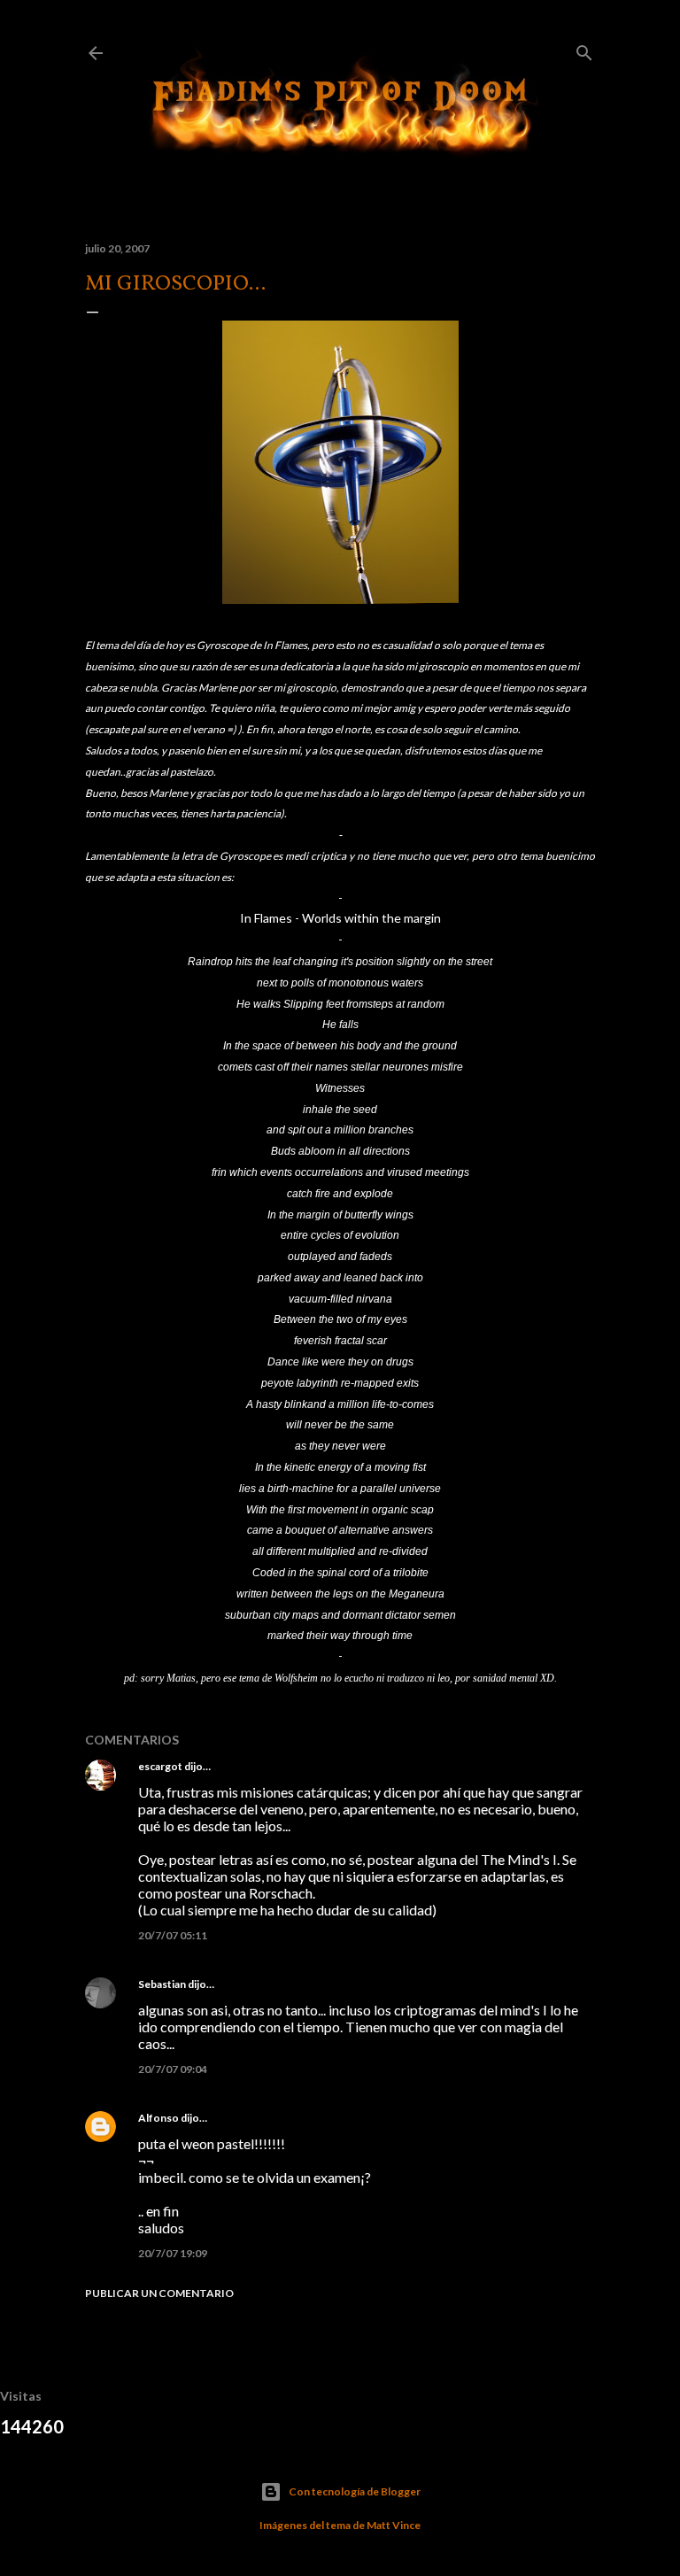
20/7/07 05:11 (173, 1935)
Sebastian (162, 1984)
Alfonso (158, 2118)
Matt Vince (394, 2525)
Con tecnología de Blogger (355, 2491)
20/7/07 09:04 (173, 2069)
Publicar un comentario (159, 2293)
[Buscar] (584, 49)
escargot (160, 1766)
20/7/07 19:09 (173, 2253)
